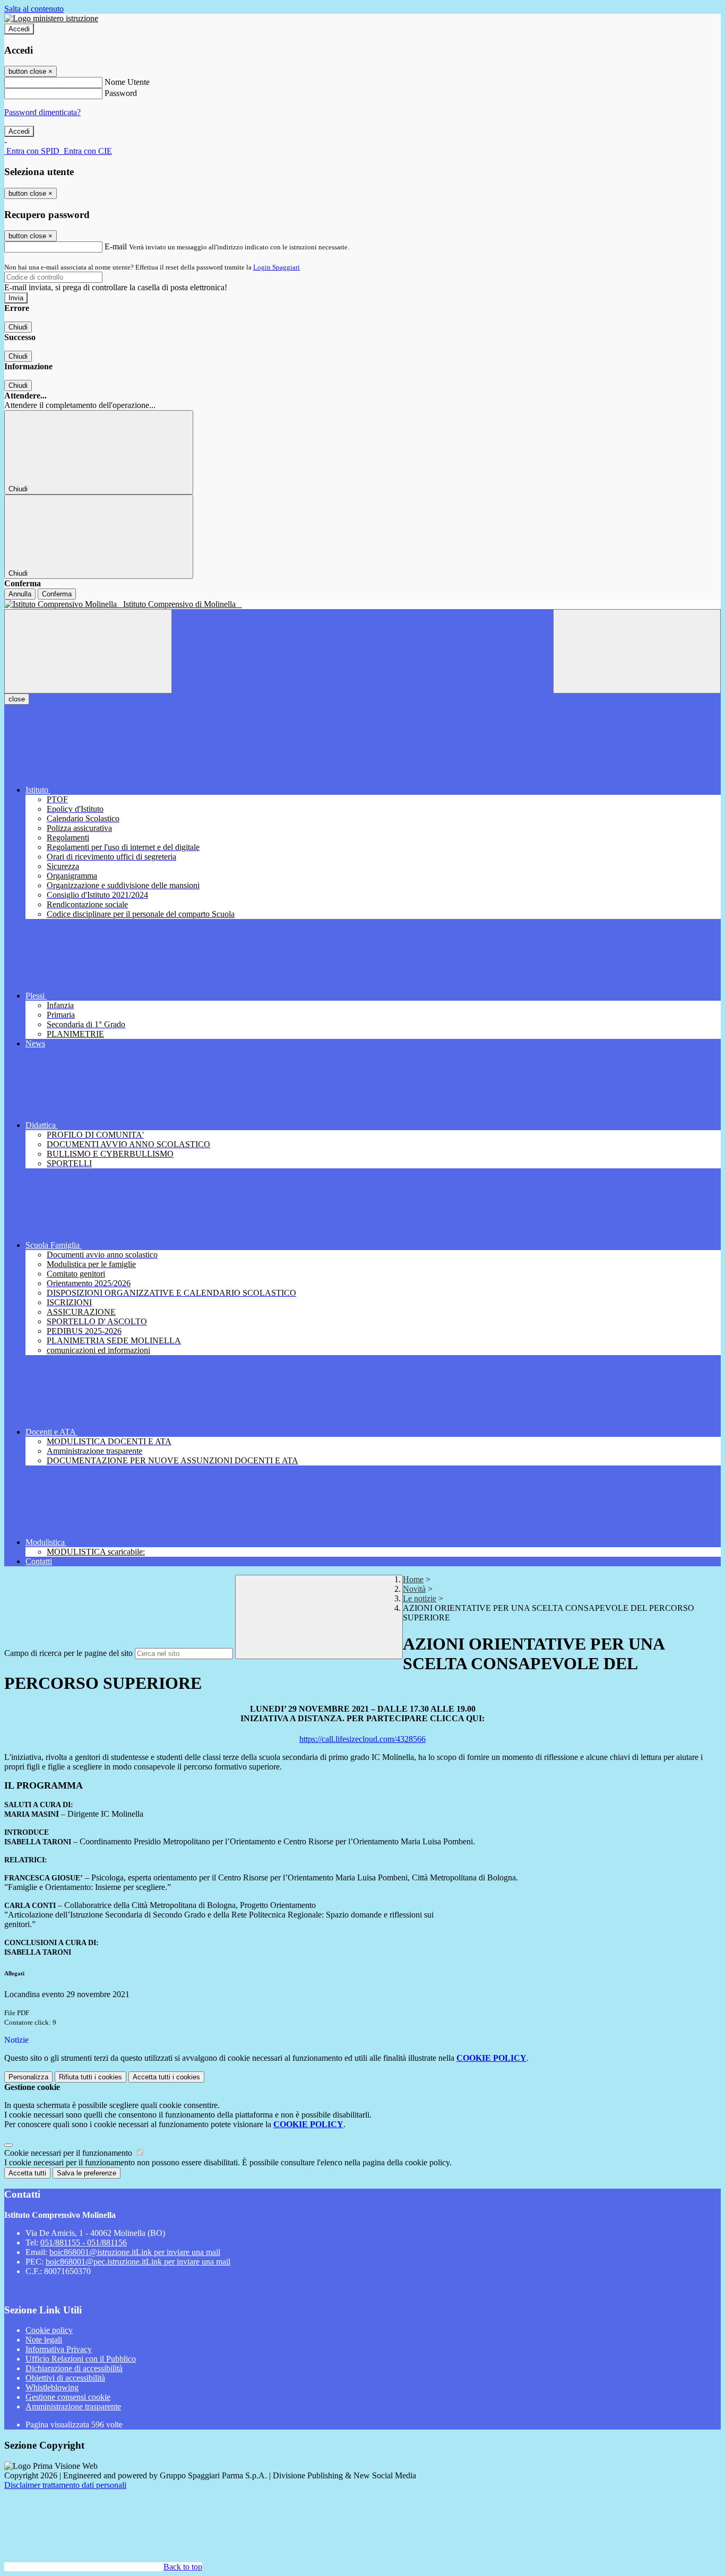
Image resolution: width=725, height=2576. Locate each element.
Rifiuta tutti (90, 2077)
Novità (414, 1589)
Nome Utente (127, 82)
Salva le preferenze (87, 2173)
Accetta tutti (166, 2077)
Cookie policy (49, 2330)
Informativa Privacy (59, 2349)
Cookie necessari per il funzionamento (69, 2153)
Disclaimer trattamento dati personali (65, 2485)
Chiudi (18, 327)
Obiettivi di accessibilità (65, 2378)
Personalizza (28, 2077)
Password (121, 93)
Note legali (44, 2340)
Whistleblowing (52, 2387)
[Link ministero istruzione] (51, 18)
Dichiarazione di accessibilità (74, 2368)
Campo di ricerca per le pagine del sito (68, 1653)
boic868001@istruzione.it (135, 2252)
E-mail (116, 246)
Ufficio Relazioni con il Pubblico (81, 2359)
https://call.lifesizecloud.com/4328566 (362, 1739)
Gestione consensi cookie (68, 2397)
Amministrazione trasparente (73, 2406)
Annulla (20, 594)
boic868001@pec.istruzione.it (138, 2262)
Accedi (19, 29)
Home (413, 1579)
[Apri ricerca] (637, 651)
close (17, 699)
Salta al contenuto (34, 9)
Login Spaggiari (277, 267)
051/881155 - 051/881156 (84, 2243)
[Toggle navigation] (88, 651)
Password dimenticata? (42, 112)
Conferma (57, 594)
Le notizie (420, 1598)
